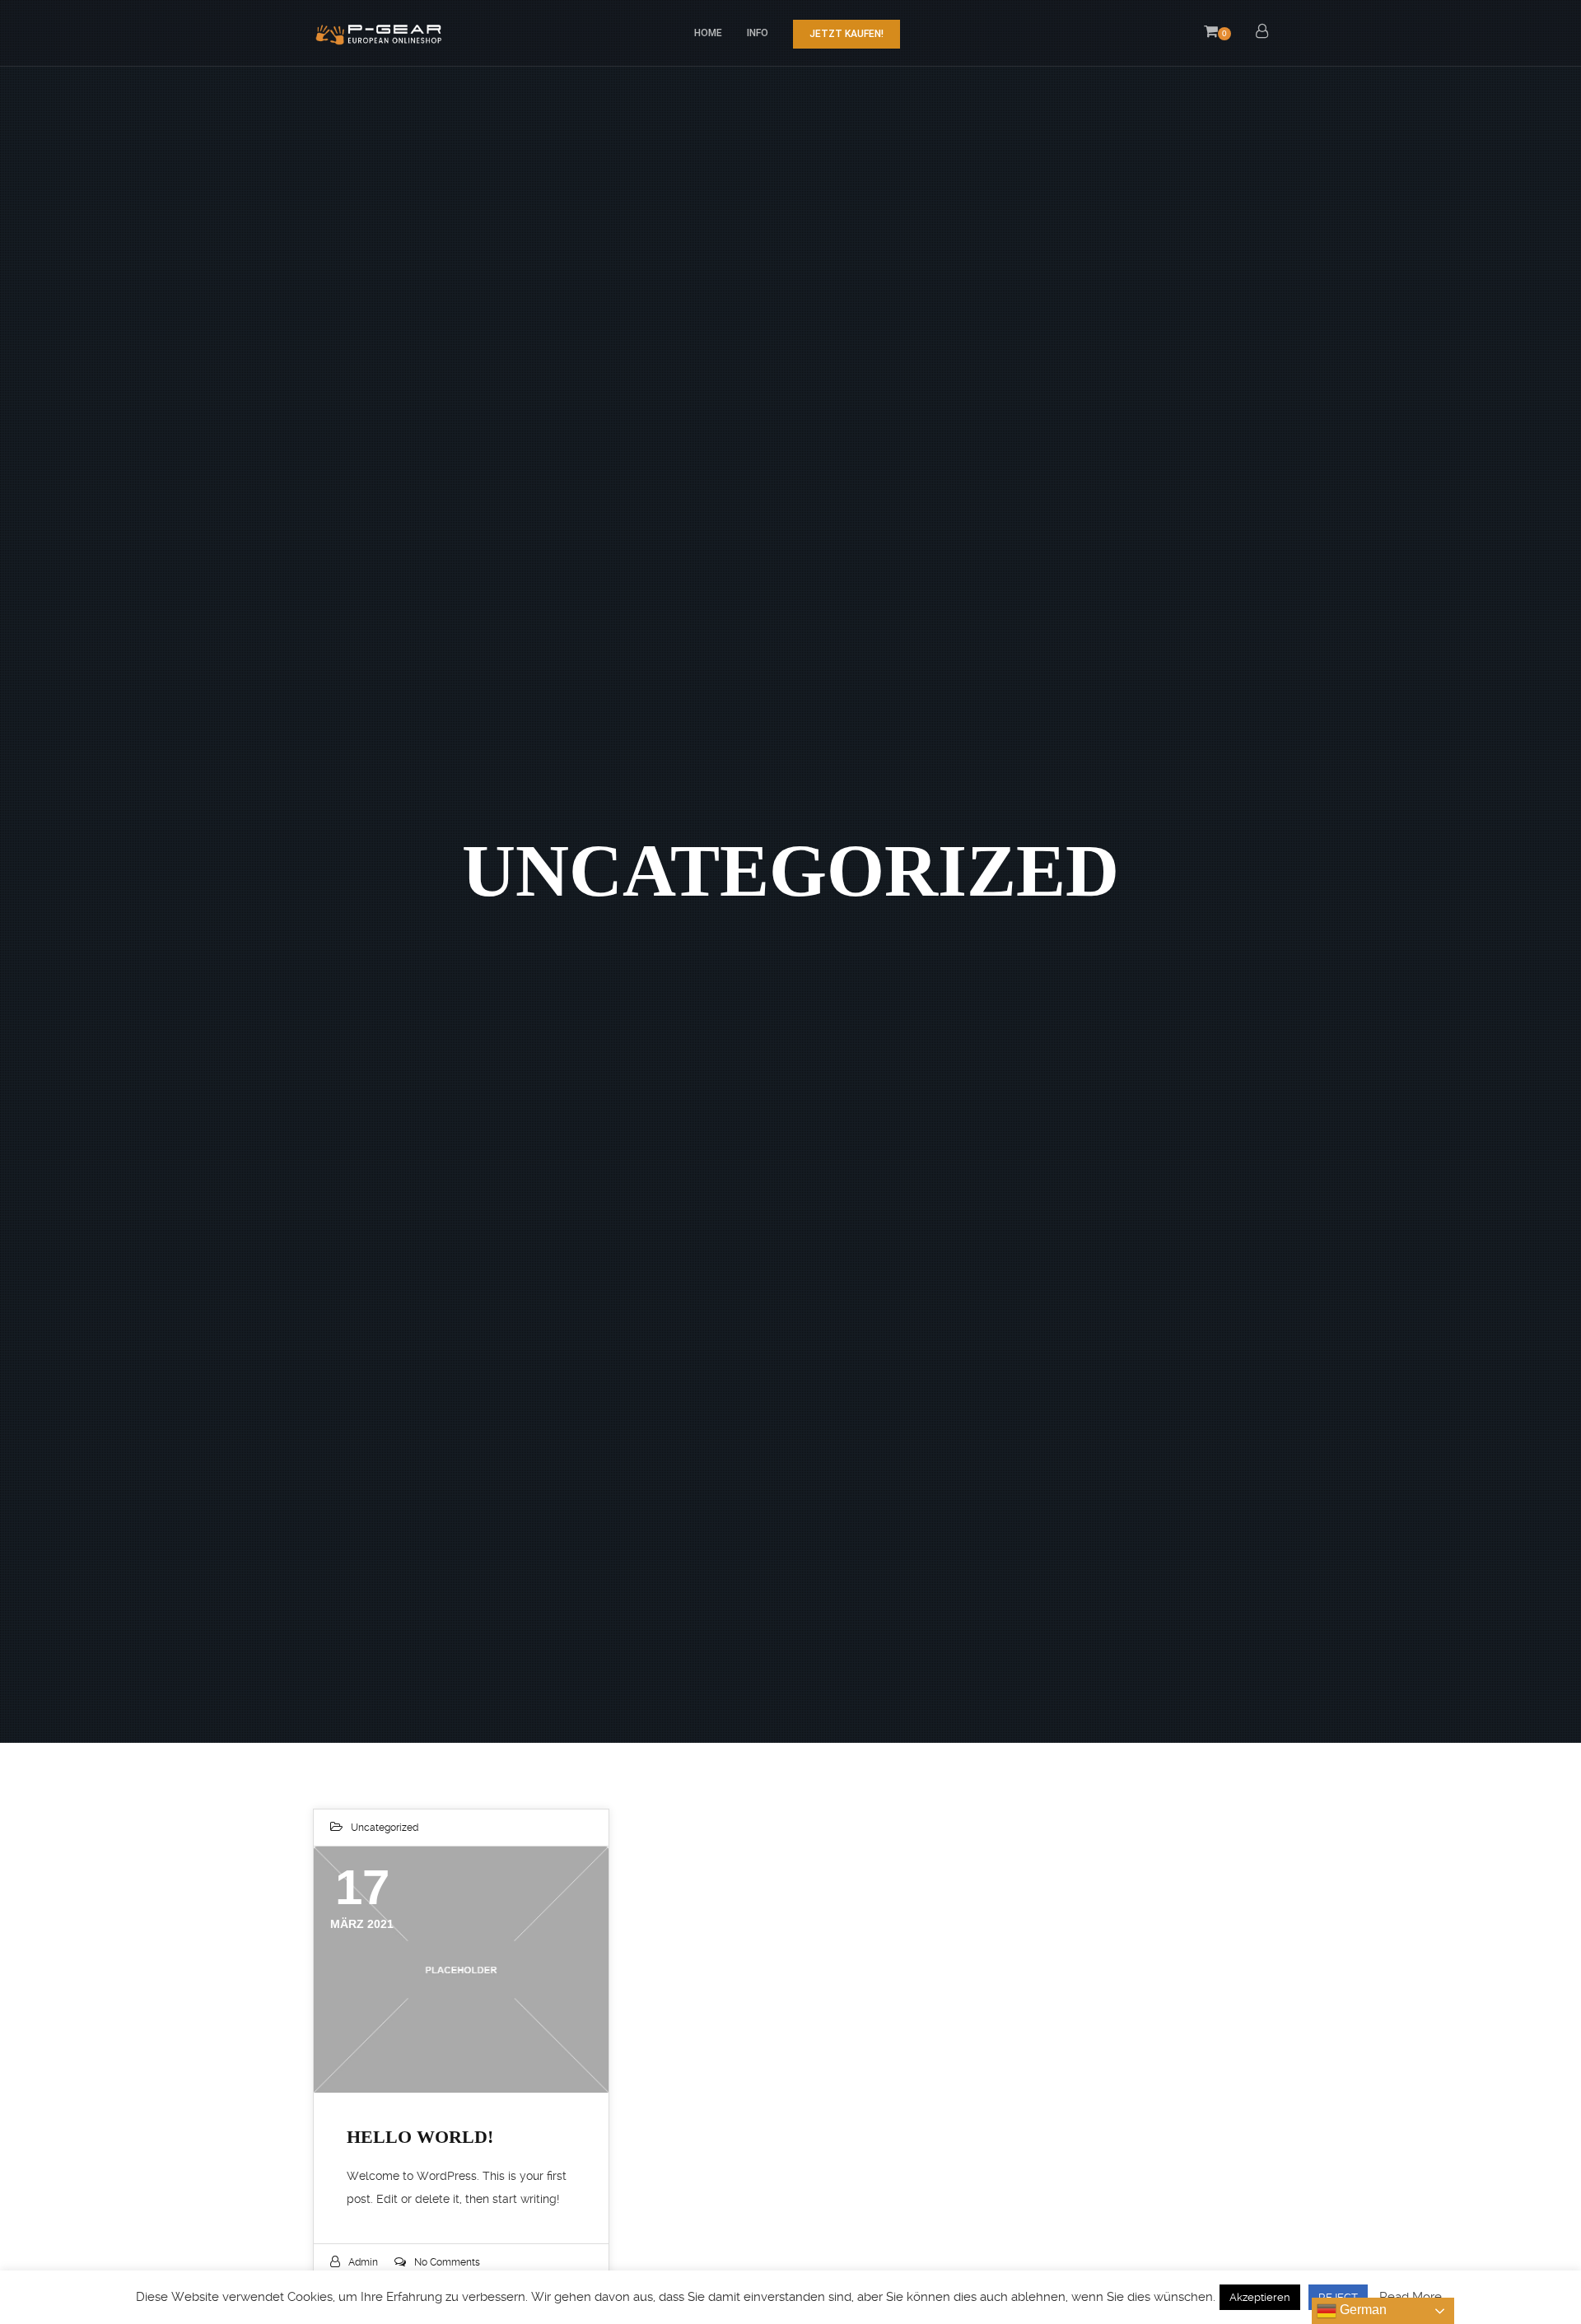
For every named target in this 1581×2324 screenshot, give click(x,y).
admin (363, 2262)
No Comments (447, 2262)
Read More (1411, 2297)
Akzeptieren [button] (1260, 2297)
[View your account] (1262, 33)
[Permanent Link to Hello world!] (461, 1969)
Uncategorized (385, 1828)
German (1362, 2310)
